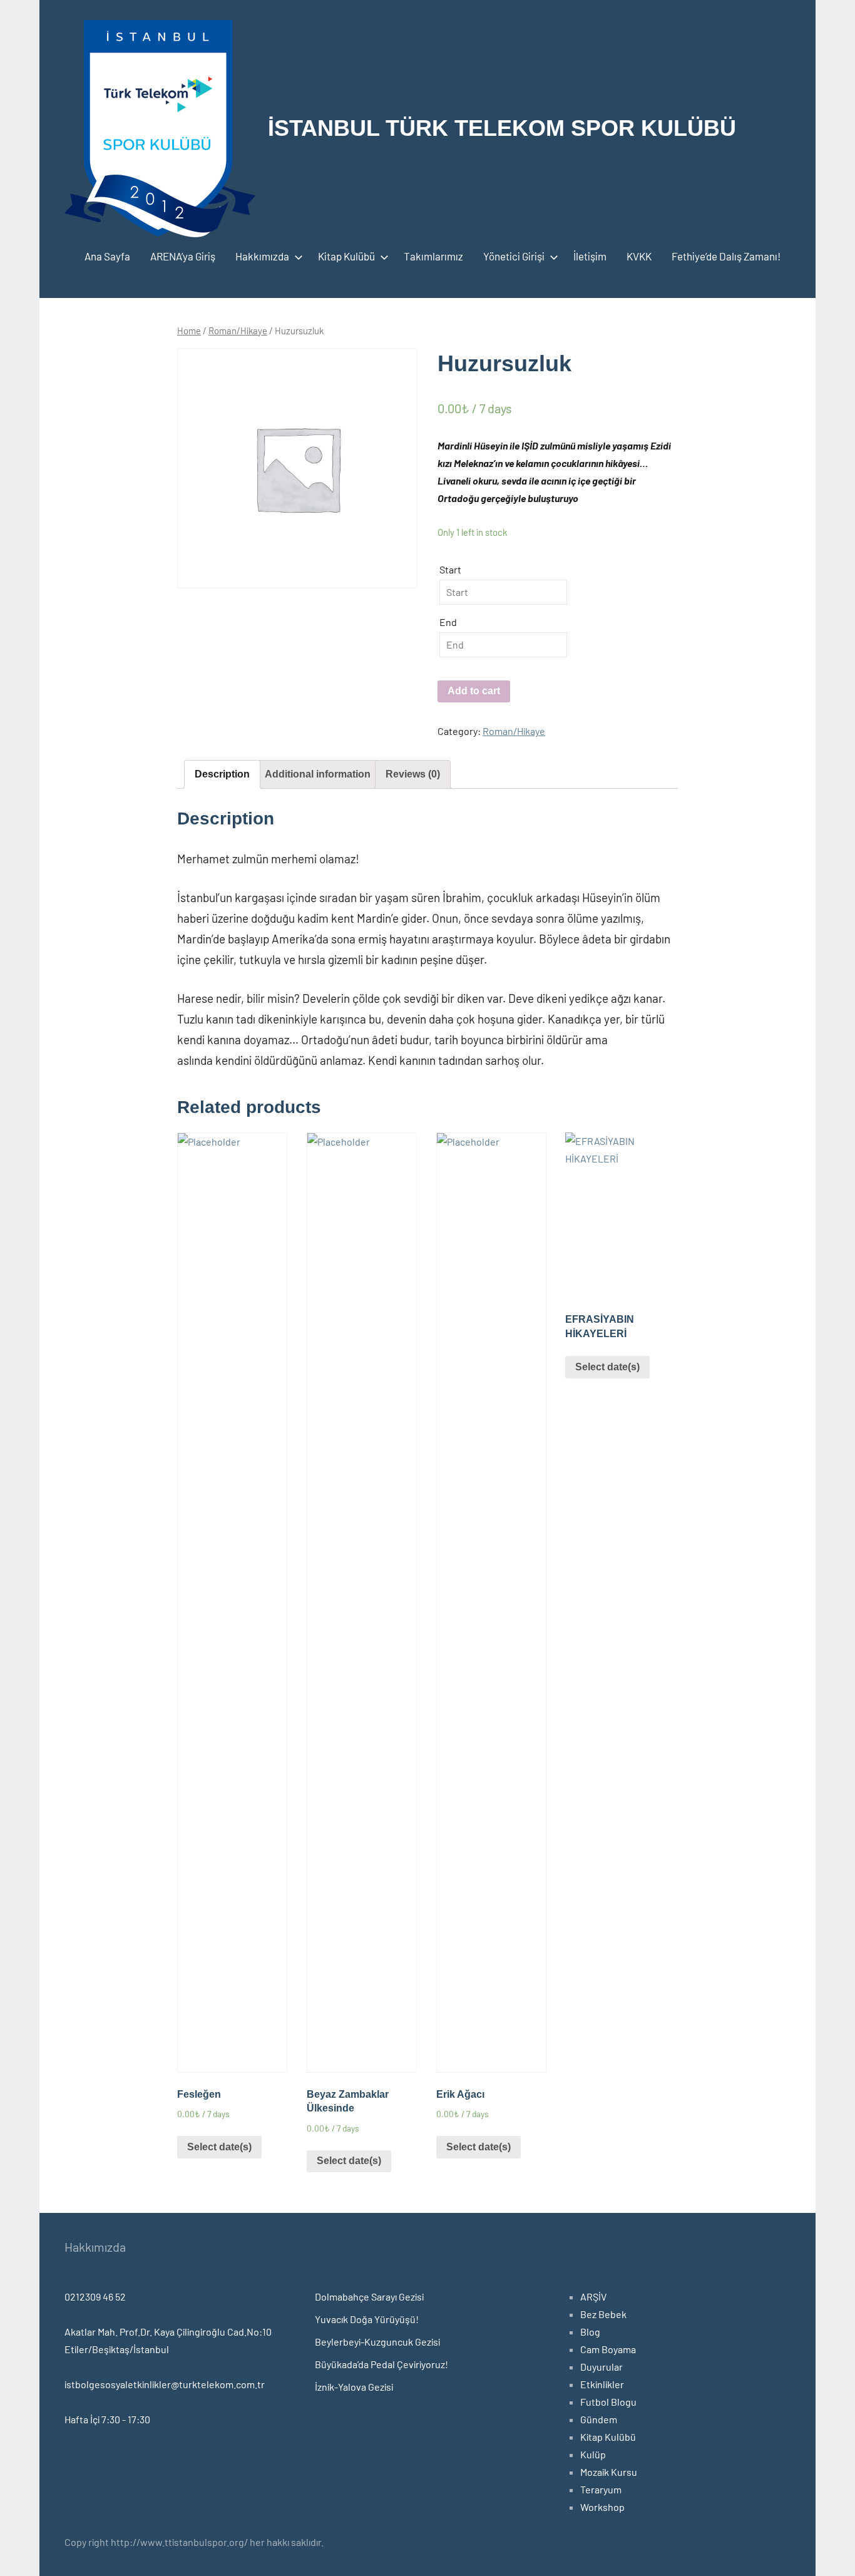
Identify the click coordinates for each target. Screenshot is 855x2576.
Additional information (318, 774)
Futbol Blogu (608, 2402)
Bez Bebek (603, 2314)
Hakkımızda (262, 256)
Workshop (602, 2507)
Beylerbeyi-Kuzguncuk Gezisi (377, 2342)
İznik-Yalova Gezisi (354, 2387)
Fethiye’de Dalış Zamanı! (726, 256)
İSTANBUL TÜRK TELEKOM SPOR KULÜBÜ (502, 128)
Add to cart (474, 691)
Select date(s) (219, 2147)
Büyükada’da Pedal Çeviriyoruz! (381, 2364)
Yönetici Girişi (514, 256)
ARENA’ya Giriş (183, 256)
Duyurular (602, 2367)
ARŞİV (593, 2296)
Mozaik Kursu (609, 2472)
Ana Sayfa (107, 256)
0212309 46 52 (95, 2296)
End (448, 622)
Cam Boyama (608, 2349)
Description (222, 774)
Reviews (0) (413, 774)
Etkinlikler (602, 2384)
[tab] (222, 774)
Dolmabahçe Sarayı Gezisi (369, 2296)
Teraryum (601, 2489)
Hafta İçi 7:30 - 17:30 (107, 2419)
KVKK (639, 256)
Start (450, 569)
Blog (590, 2332)
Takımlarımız (433, 256)
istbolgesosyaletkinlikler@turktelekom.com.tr (165, 2384)
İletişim (590, 256)
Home (189, 331)
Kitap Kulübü (346, 256)
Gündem (599, 2419)
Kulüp (593, 2454)
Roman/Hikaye (238, 331)
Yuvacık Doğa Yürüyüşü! (367, 2319)
